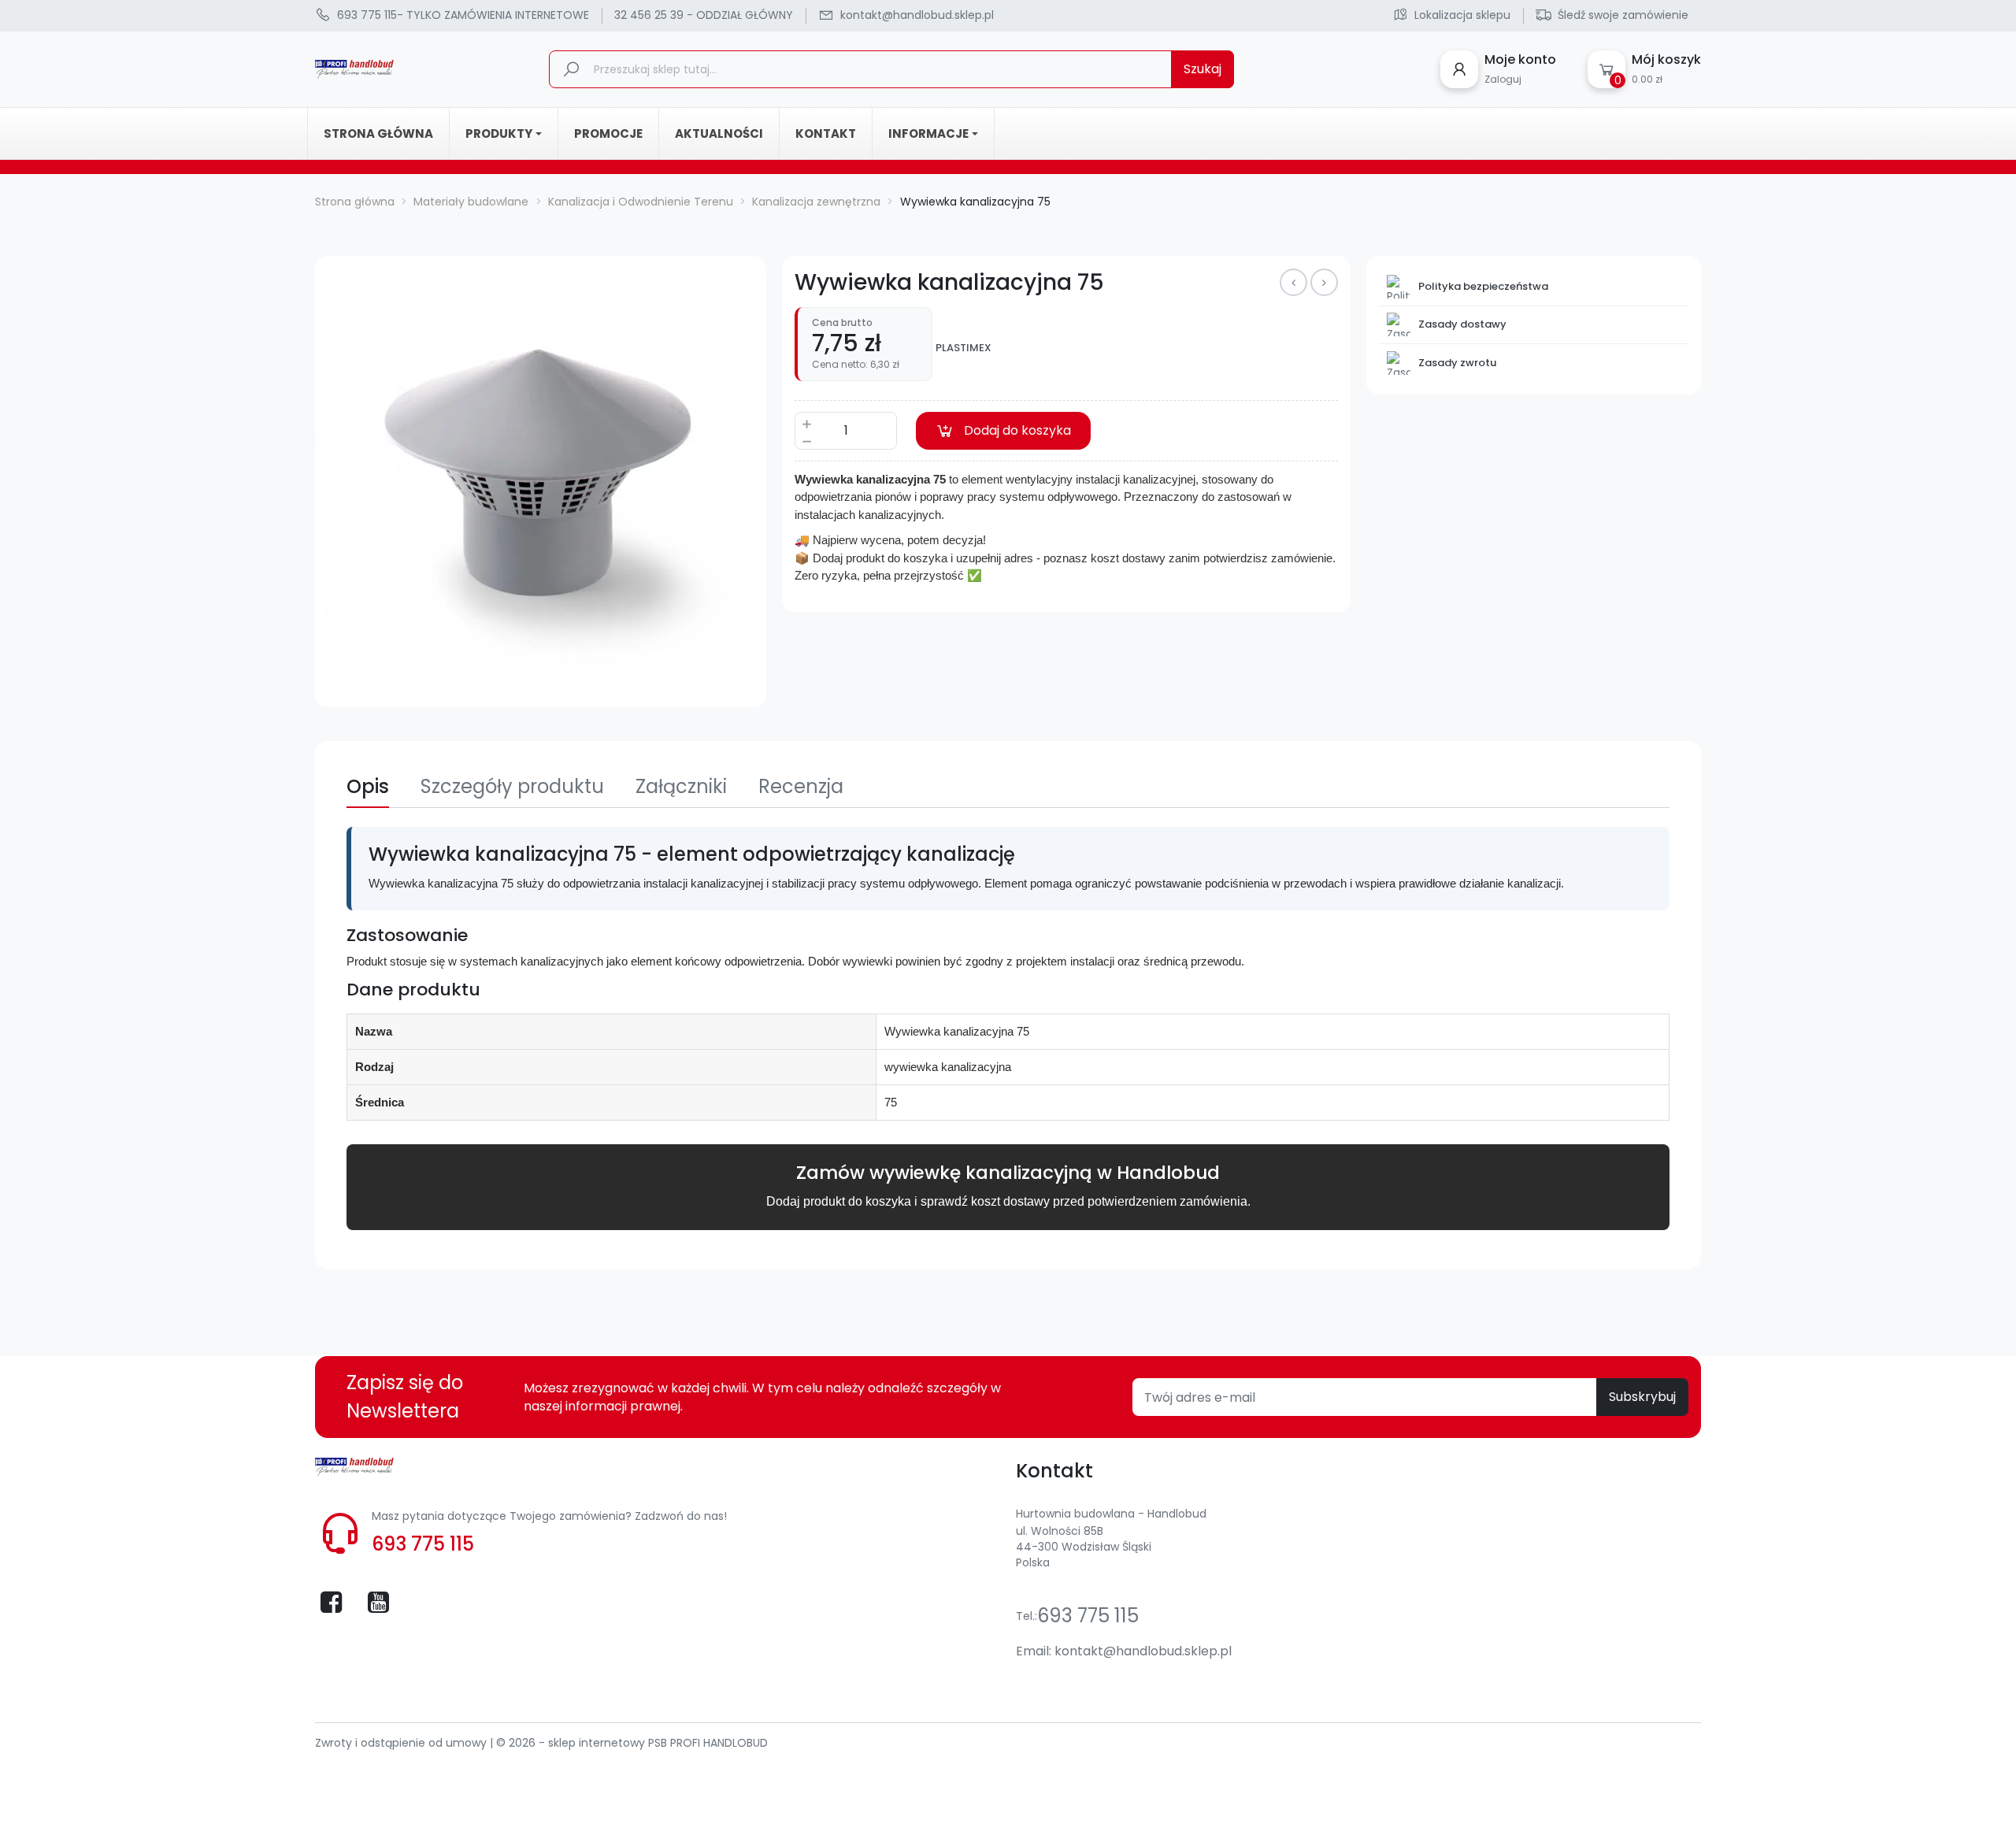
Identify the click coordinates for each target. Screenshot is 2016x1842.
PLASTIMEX (964, 348)
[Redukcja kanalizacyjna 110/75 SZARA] (1324, 282)
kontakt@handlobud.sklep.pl (1143, 1651)
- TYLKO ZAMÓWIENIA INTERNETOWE (463, 15)
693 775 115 (423, 1544)
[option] (541, 482)
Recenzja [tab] (801, 786)
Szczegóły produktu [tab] (512, 786)
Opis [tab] (368, 786)
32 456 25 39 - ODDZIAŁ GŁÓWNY (704, 15)
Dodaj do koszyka (1017, 430)
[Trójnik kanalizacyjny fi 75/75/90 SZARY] (1293, 282)
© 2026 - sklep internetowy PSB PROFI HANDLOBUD (632, 1743)
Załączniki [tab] (681, 786)
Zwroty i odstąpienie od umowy (402, 1743)
